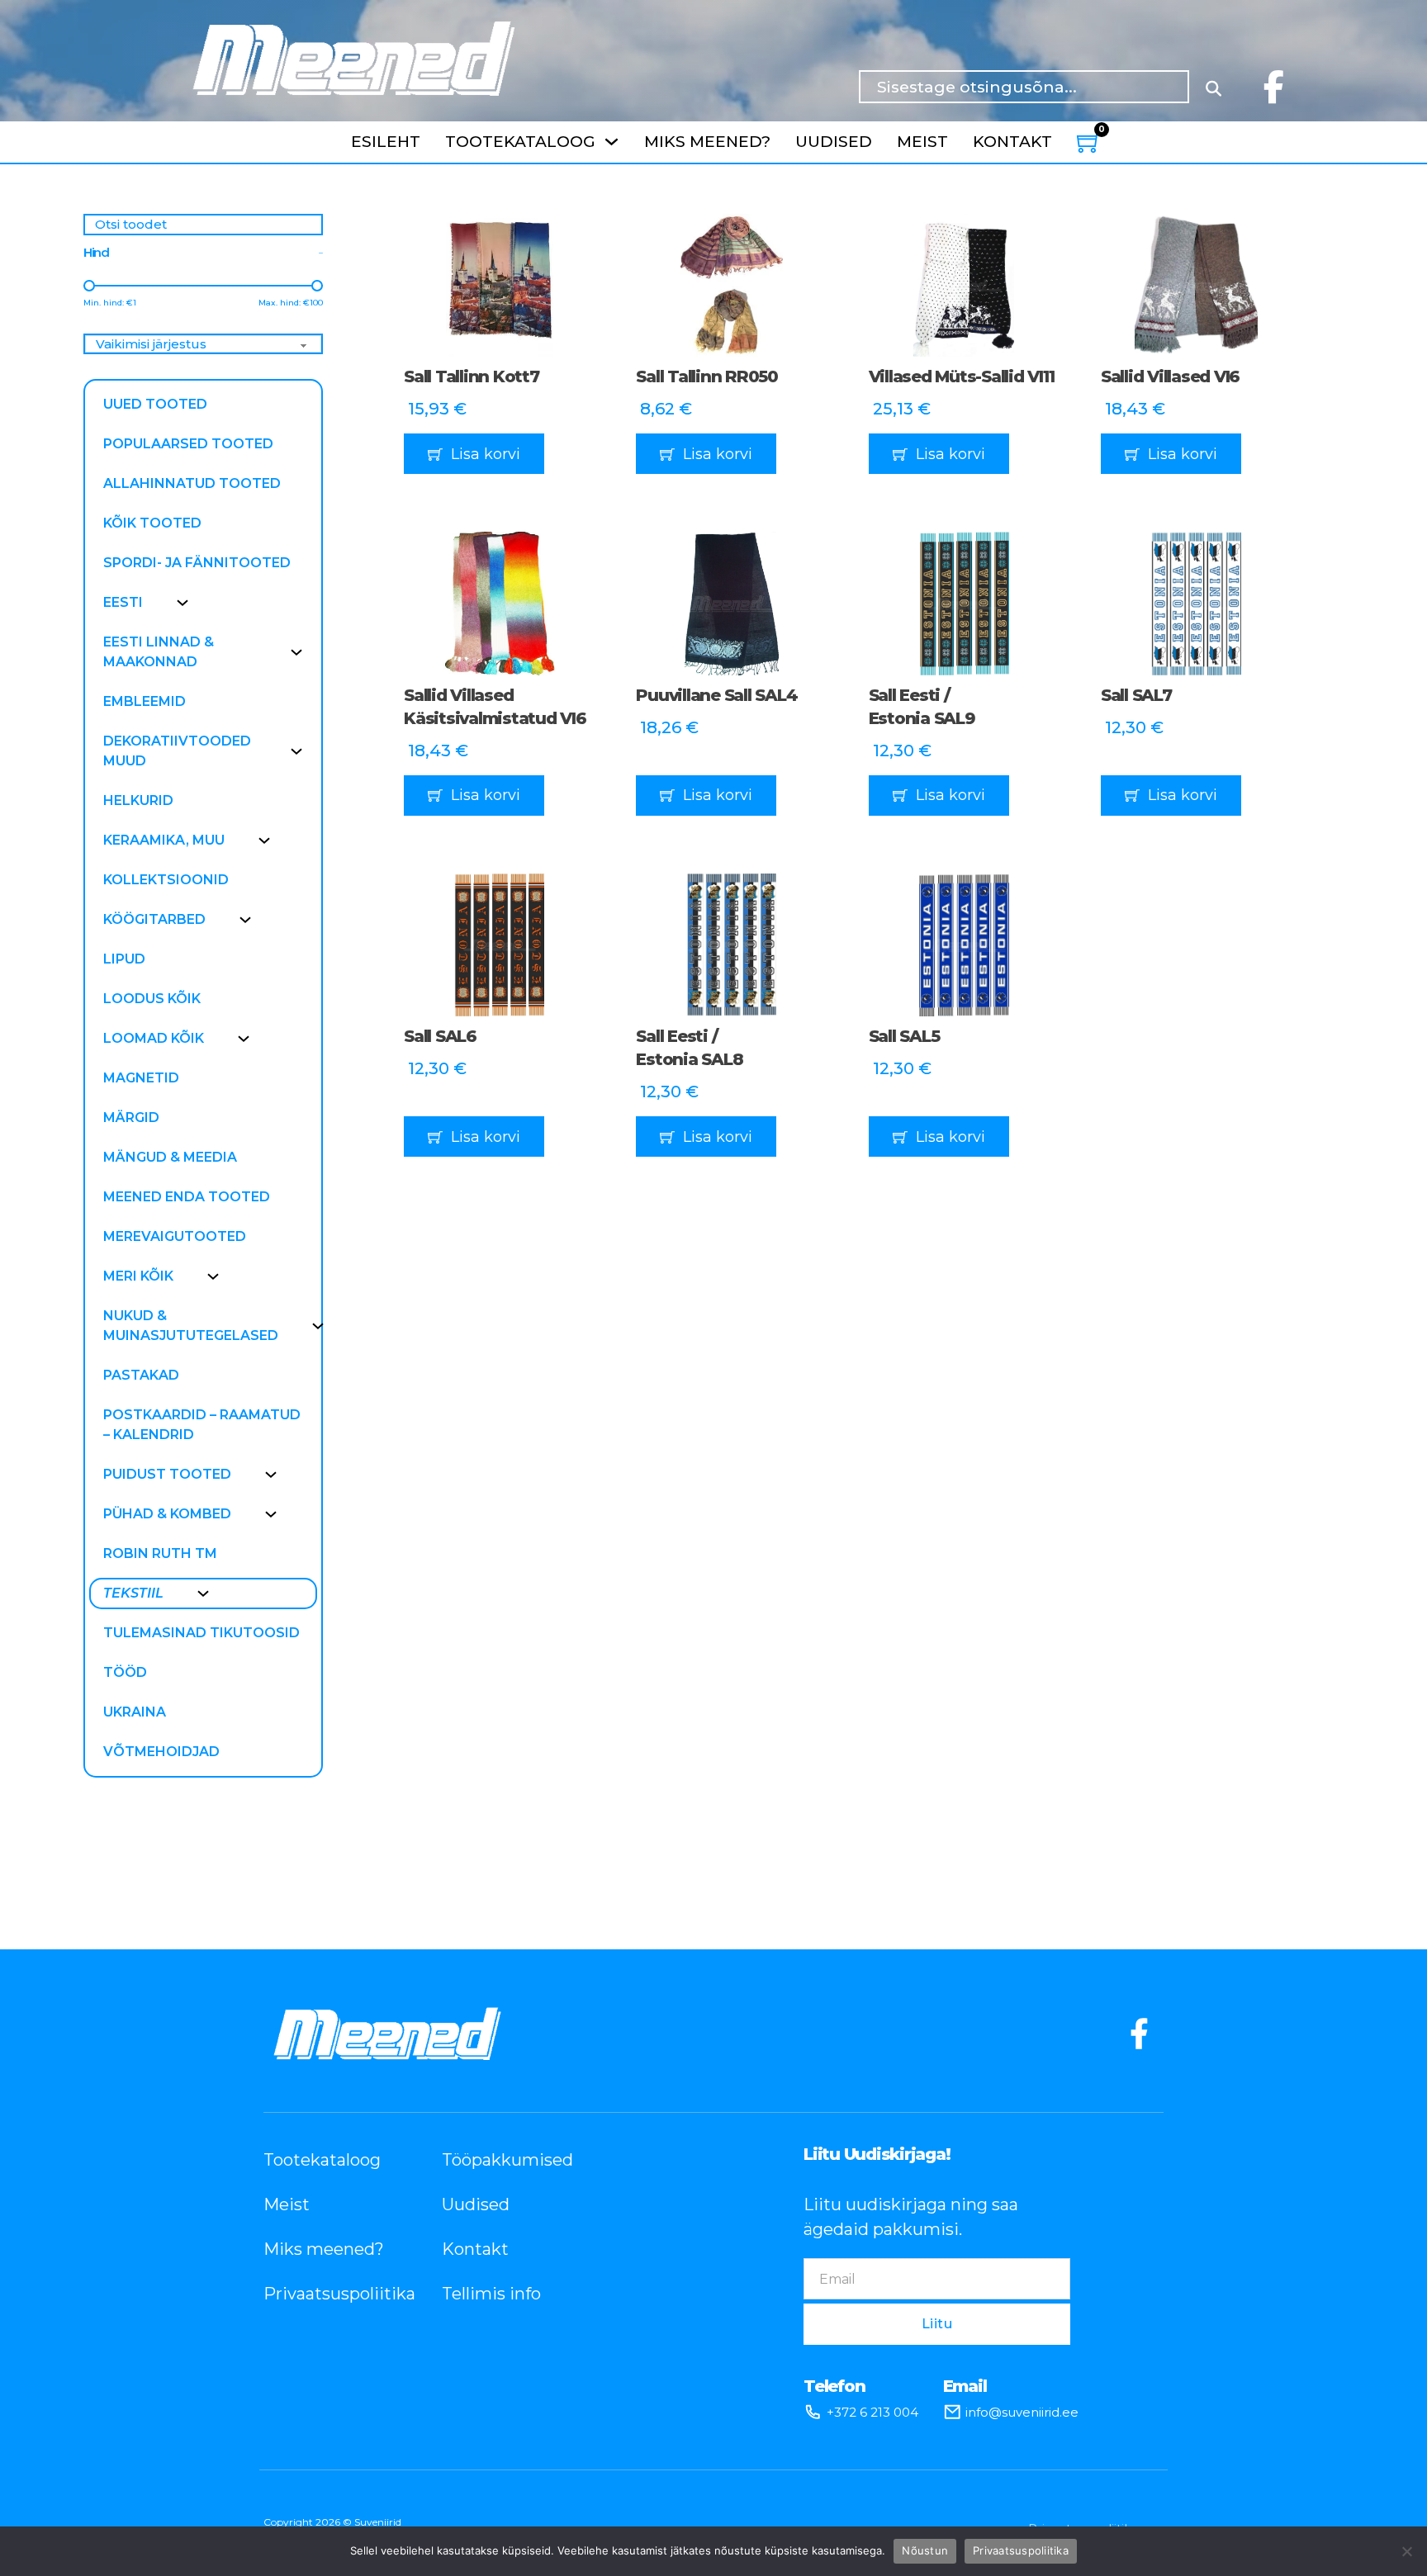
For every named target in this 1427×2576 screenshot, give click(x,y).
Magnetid (141, 1078)
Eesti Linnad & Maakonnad (159, 652)
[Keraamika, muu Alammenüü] (264, 841)
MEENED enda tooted (187, 1197)
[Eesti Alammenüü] (183, 603)
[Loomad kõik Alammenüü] (244, 1039)
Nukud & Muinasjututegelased (191, 1326)
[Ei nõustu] (1406, 2551)
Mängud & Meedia (170, 1157)
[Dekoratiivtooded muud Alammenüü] (296, 751)
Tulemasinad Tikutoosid (201, 1633)
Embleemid (145, 701)
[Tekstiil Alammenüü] (203, 1593)
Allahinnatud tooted (192, 483)
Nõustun (925, 2550)
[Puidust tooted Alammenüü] (271, 1475)
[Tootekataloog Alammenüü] (612, 142)
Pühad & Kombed (167, 1514)
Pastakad (141, 1375)
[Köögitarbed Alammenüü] (245, 920)
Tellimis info (491, 2294)
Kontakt (1012, 142)
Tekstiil (133, 1593)
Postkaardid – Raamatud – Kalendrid (202, 1425)
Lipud (124, 959)
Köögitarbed (154, 919)
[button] (499, 454)
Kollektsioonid (166, 880)
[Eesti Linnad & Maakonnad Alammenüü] (296, 652)
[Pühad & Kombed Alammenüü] (271, 1514)
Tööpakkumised (506, 2160)
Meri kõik (138, 1276)
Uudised (834, 142)
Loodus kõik (152, 999)
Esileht (386, 142)
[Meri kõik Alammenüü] (213, 1276)
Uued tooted (155, 404)
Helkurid (138, 800)
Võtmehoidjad (161, 1752)
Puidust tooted (167, 1474)
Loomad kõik (154, 1038)
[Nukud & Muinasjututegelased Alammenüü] (318, 1326)
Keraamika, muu (164, 840)
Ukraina (135, 1712)
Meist (922, 142)
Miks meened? (707, 142)
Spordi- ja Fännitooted (197, 563)
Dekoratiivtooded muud (177, 751)
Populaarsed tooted (188, 444)
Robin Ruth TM (160, 1553)
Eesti (123, 602)
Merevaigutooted (175, 1236)
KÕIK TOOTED (152, 523)
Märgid (131, 1118)
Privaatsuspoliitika (328, 2294)
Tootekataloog (520, 142)
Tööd (125, 1672)
